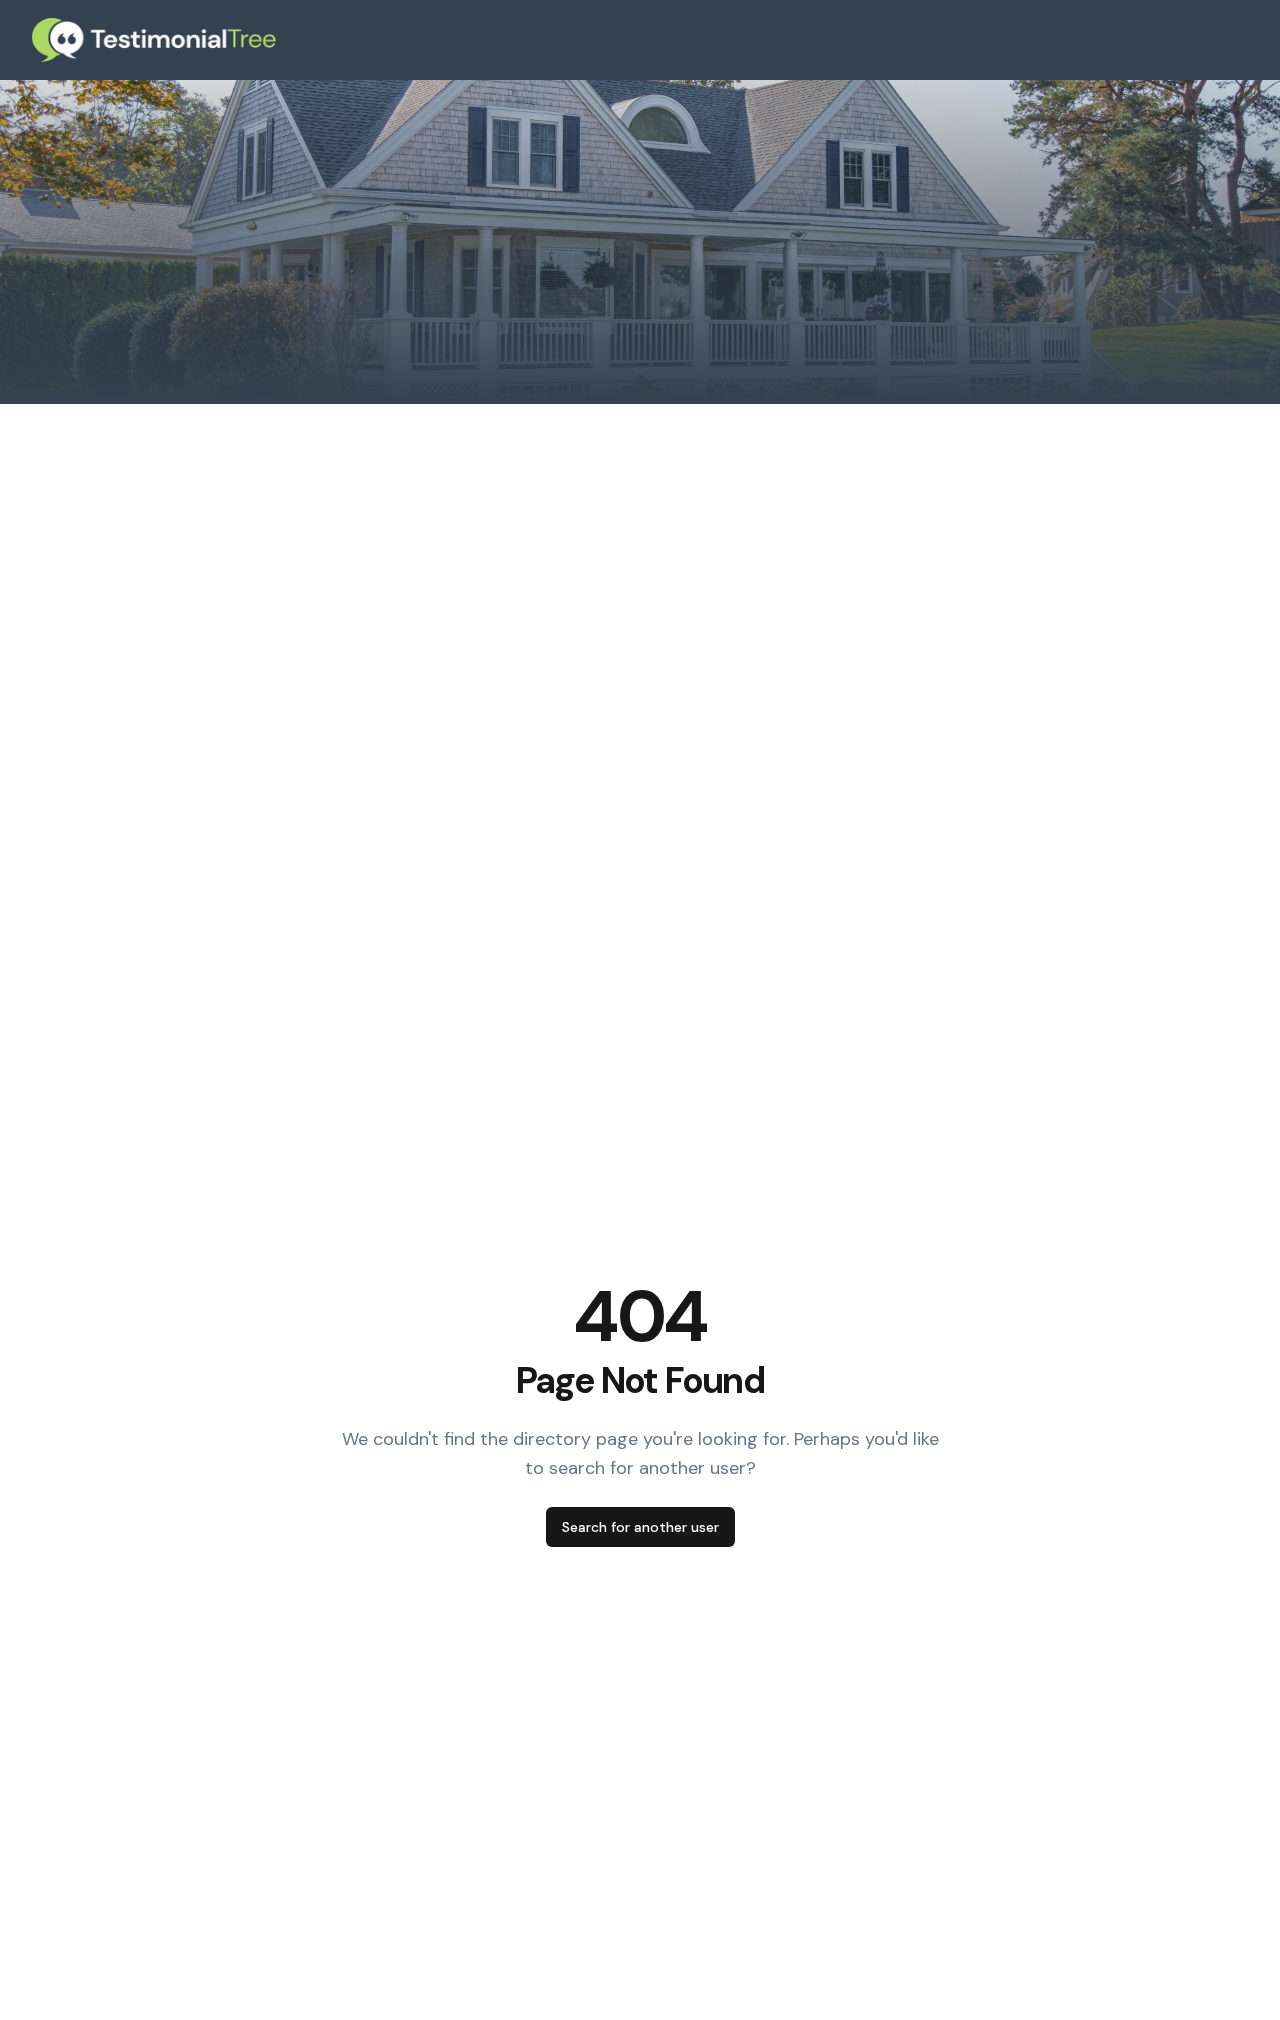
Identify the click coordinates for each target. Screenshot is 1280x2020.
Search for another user (640, 1527)
